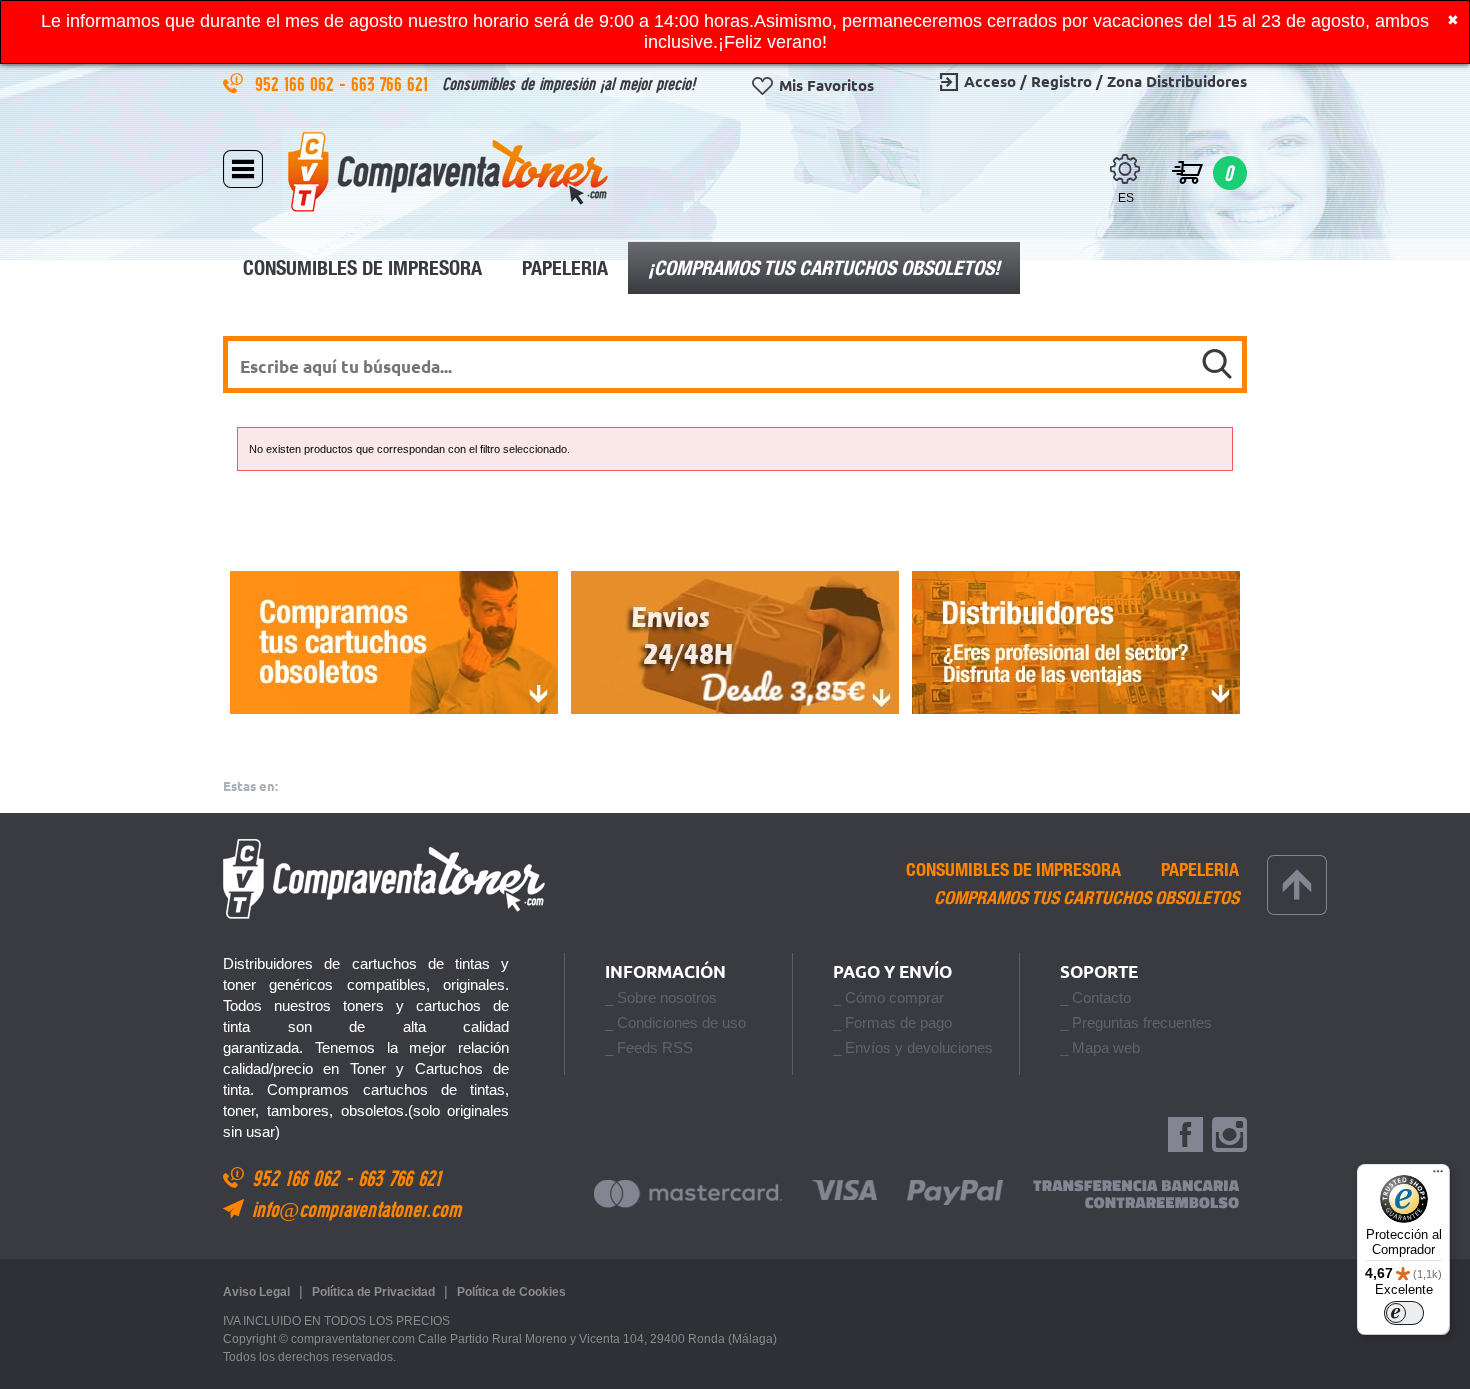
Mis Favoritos (826, 85)
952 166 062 (297, 83)
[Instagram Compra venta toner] (1229, 1135)
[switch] (1404, 1313)
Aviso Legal (256, 1292)
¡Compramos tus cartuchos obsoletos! (824, 267)
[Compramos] (393, 642)
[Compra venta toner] (448, 171)
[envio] (734, 642)
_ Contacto (1095, 997)
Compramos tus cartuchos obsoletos (1086, 898)
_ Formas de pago (892, 1022)
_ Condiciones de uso (675, 1022)
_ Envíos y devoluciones (913, 1047)
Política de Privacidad (373, 1292)
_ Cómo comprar (888, 997)
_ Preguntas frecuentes (1136, 1022)
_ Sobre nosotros (661, 997)
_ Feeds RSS (649, 1047)
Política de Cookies (511, 1292)
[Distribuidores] (1076, 642)
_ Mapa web (1100, 1047)
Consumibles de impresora (362, 267)
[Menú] (1438, 1176)
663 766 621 (392, 83)
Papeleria (565, 267)
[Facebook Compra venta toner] (1185, 1135)
